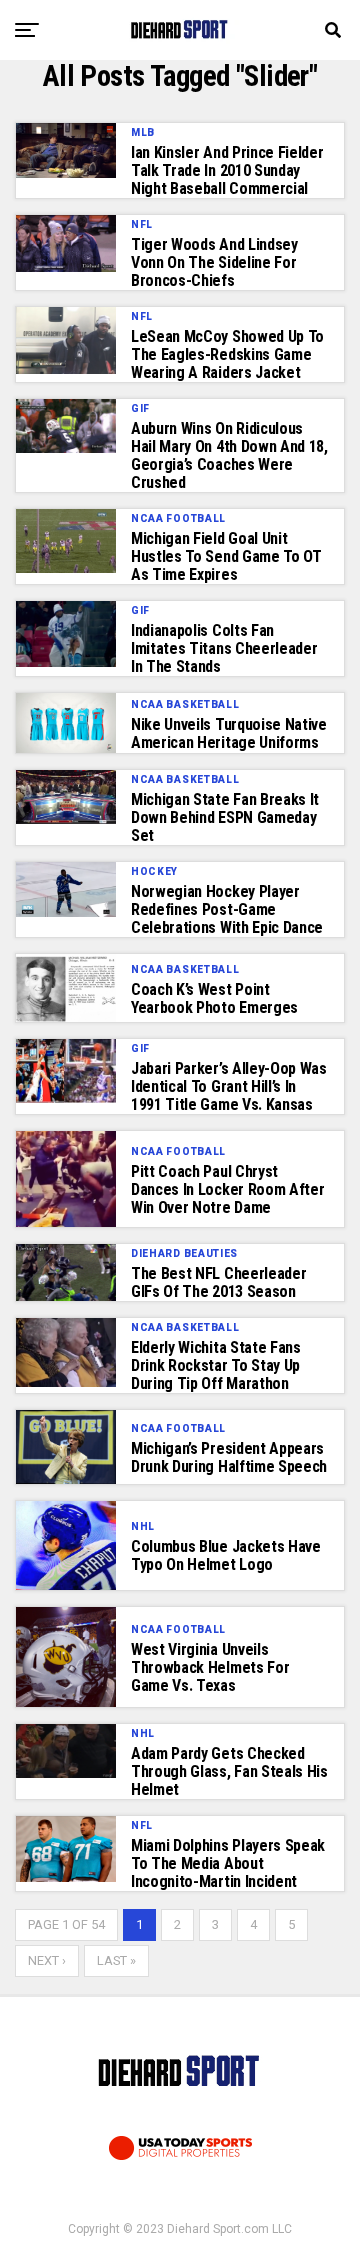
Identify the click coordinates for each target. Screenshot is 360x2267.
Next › (47, 1960)
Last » (116, 1960)
